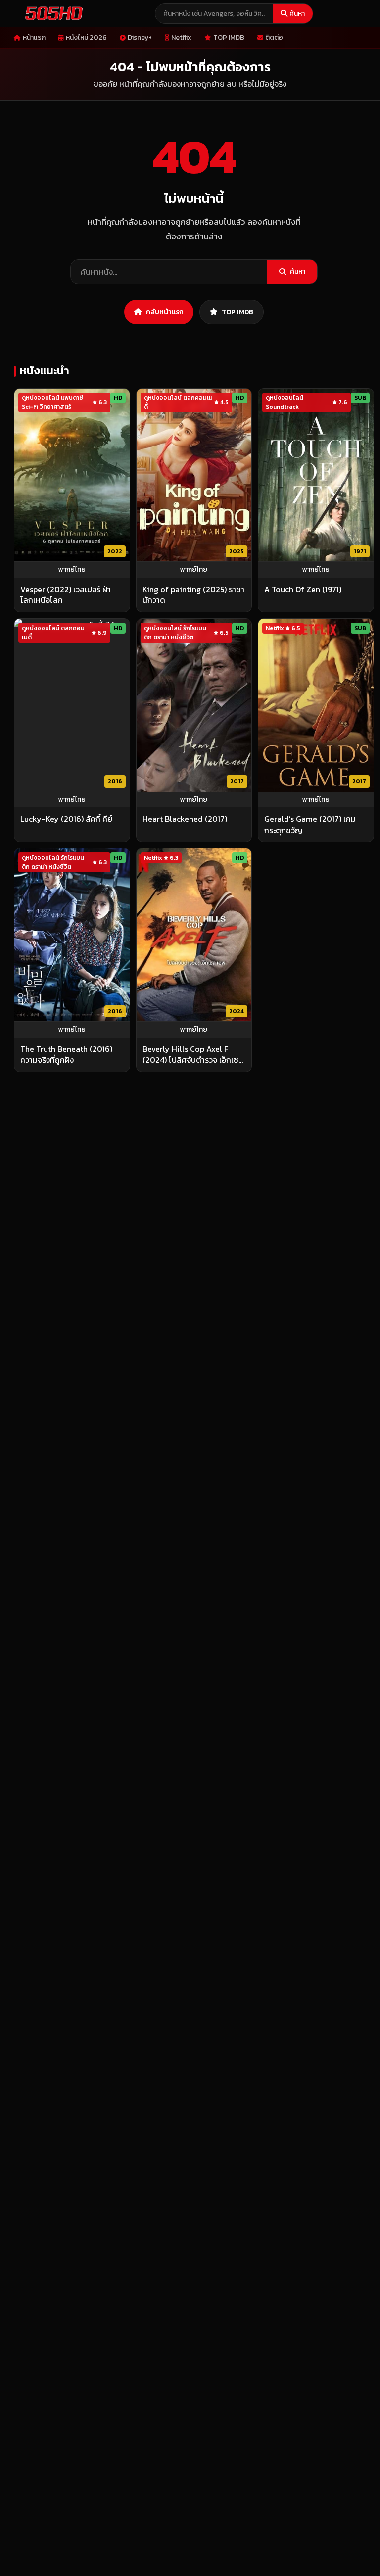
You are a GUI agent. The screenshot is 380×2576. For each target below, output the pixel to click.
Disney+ (140, 37)
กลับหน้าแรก (165, 312)
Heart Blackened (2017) (185, 819)
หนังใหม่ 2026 (86, 37)
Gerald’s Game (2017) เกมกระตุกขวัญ (310, 824)
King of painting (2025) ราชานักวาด (193, 595)
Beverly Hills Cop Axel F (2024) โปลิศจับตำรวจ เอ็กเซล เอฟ (193, 1055)
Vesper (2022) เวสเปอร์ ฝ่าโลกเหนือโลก (66, 595)
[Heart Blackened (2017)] (194, 705)
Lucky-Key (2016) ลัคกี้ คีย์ (66, 819)
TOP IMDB (229, 37)
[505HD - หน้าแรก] (52, 13)
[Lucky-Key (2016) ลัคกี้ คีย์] (72, 705)
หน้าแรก (34, 37)
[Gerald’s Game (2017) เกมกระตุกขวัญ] (316, 705)
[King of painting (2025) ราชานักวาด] (194, 475)
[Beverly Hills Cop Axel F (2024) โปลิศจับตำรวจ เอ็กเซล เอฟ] (194, 935)
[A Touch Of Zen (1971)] (316, 475)
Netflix (181, 37)
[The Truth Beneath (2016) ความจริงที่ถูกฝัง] (72, 935)
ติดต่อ (274, 37)
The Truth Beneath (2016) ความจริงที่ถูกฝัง (66, 1055)
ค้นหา (297, 14)
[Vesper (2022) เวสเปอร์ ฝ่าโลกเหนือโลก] (72, 475)
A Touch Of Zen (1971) (303, 589)
